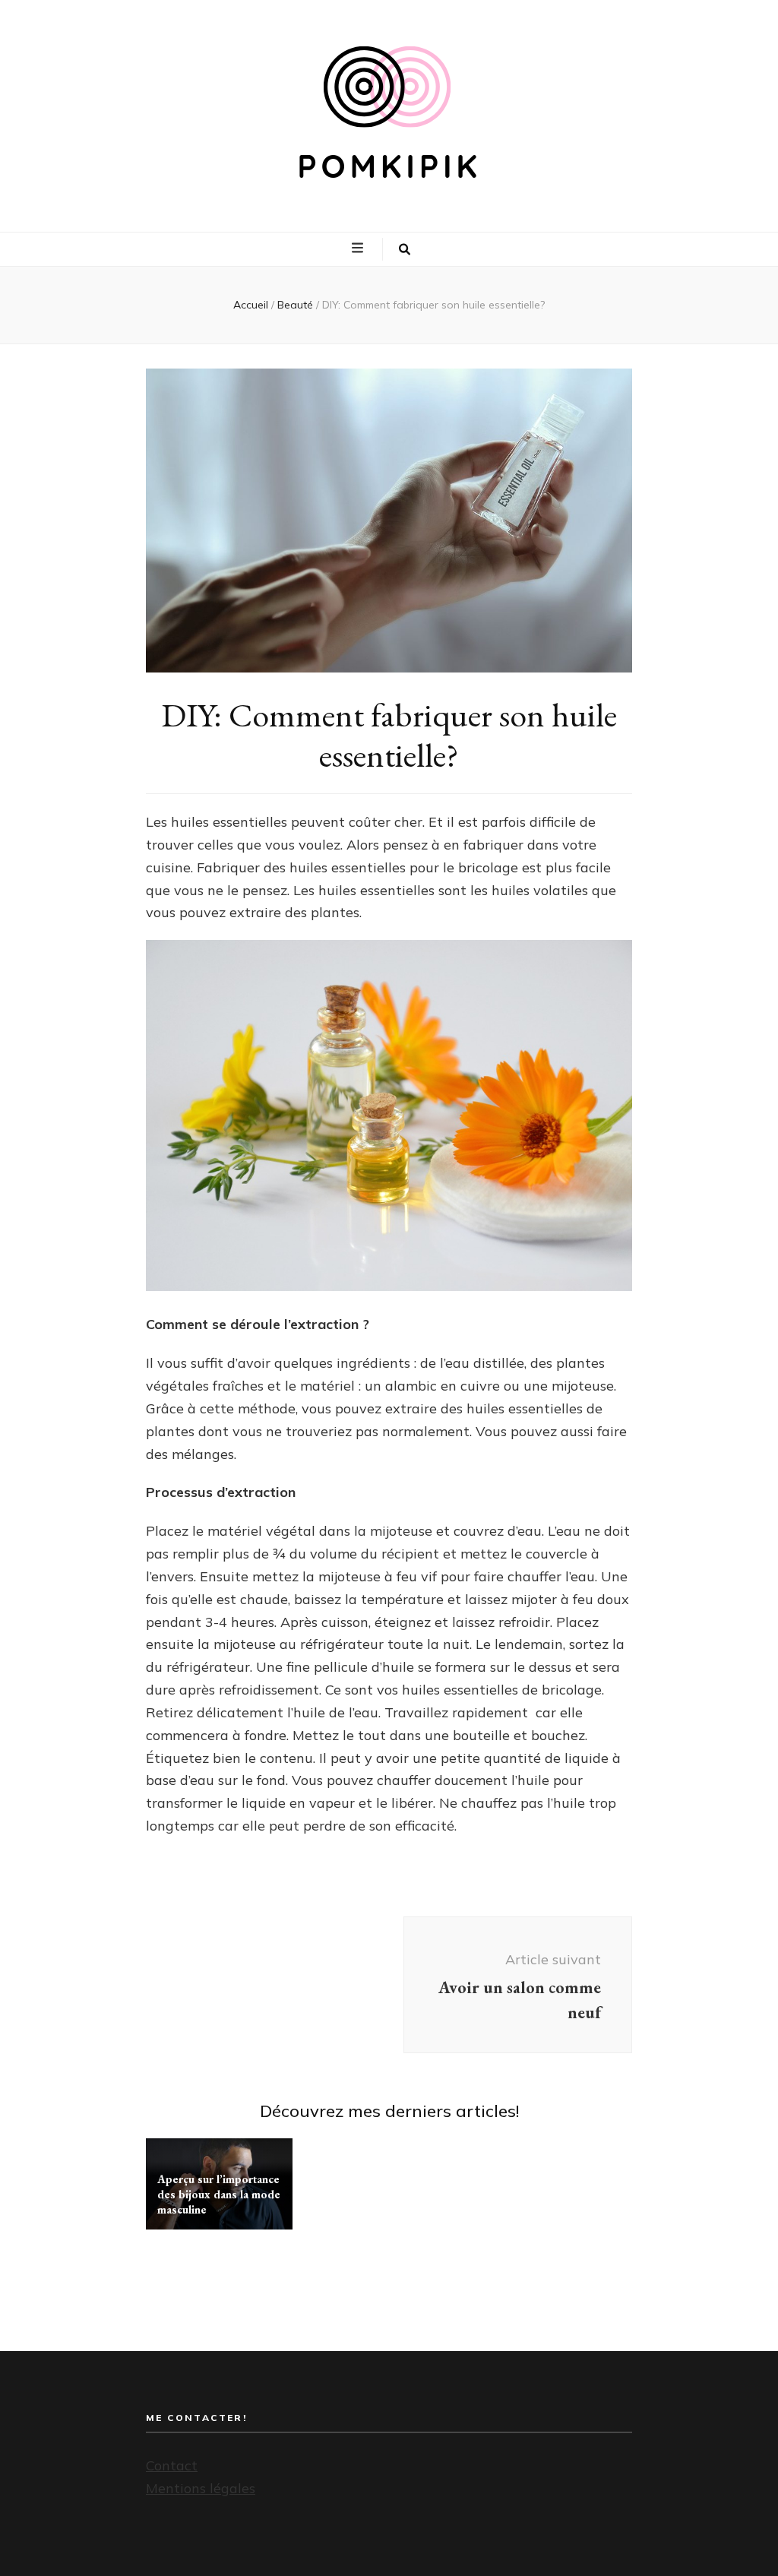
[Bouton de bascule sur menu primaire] (359, 248)
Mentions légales (201, 2488)
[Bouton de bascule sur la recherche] (405, 249)
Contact (172, 2465)
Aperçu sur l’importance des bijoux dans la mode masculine (219, 2194)
